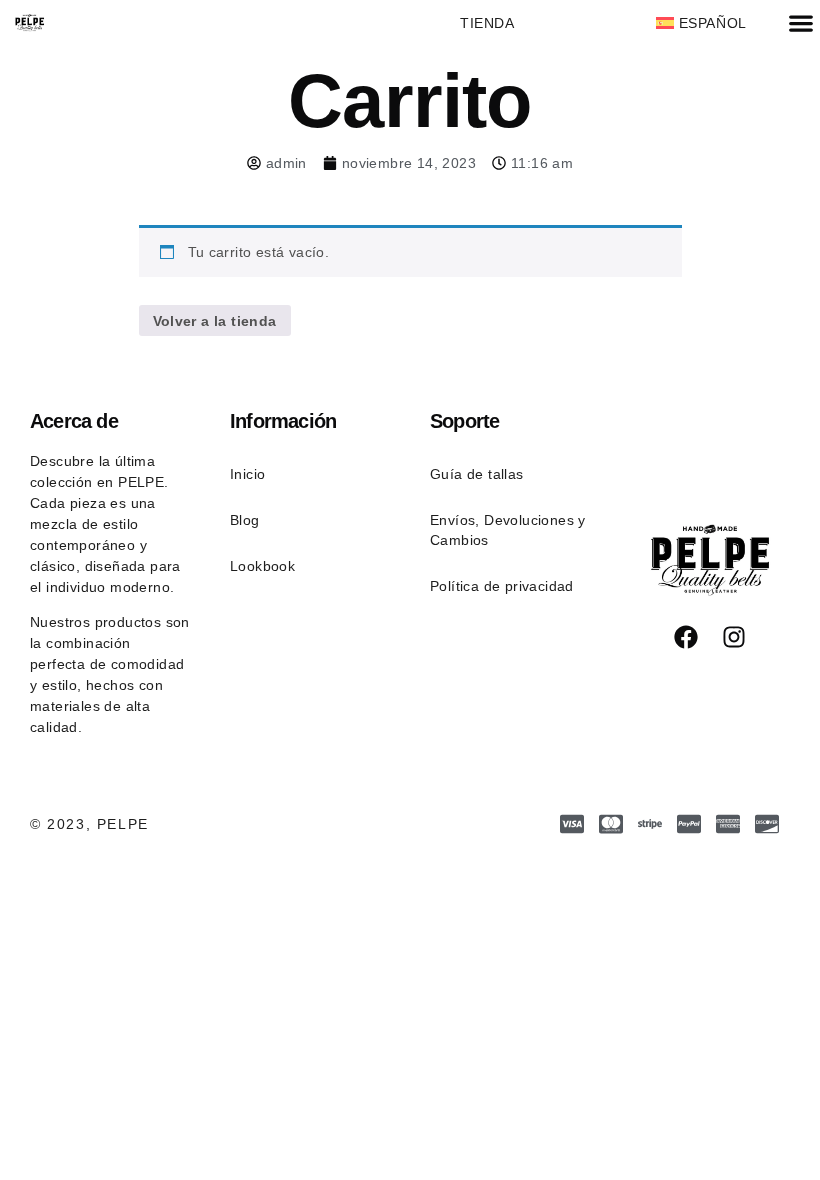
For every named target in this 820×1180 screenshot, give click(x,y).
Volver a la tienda (215, 321)
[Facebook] (686, 637)
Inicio (247, 474)
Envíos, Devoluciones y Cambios (508, 530)
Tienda (487, 23)
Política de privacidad (502, 586)
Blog (245, 520)
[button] (800, 23)
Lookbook (262, 566)
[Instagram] (734, 637)
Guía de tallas (477, 474)
